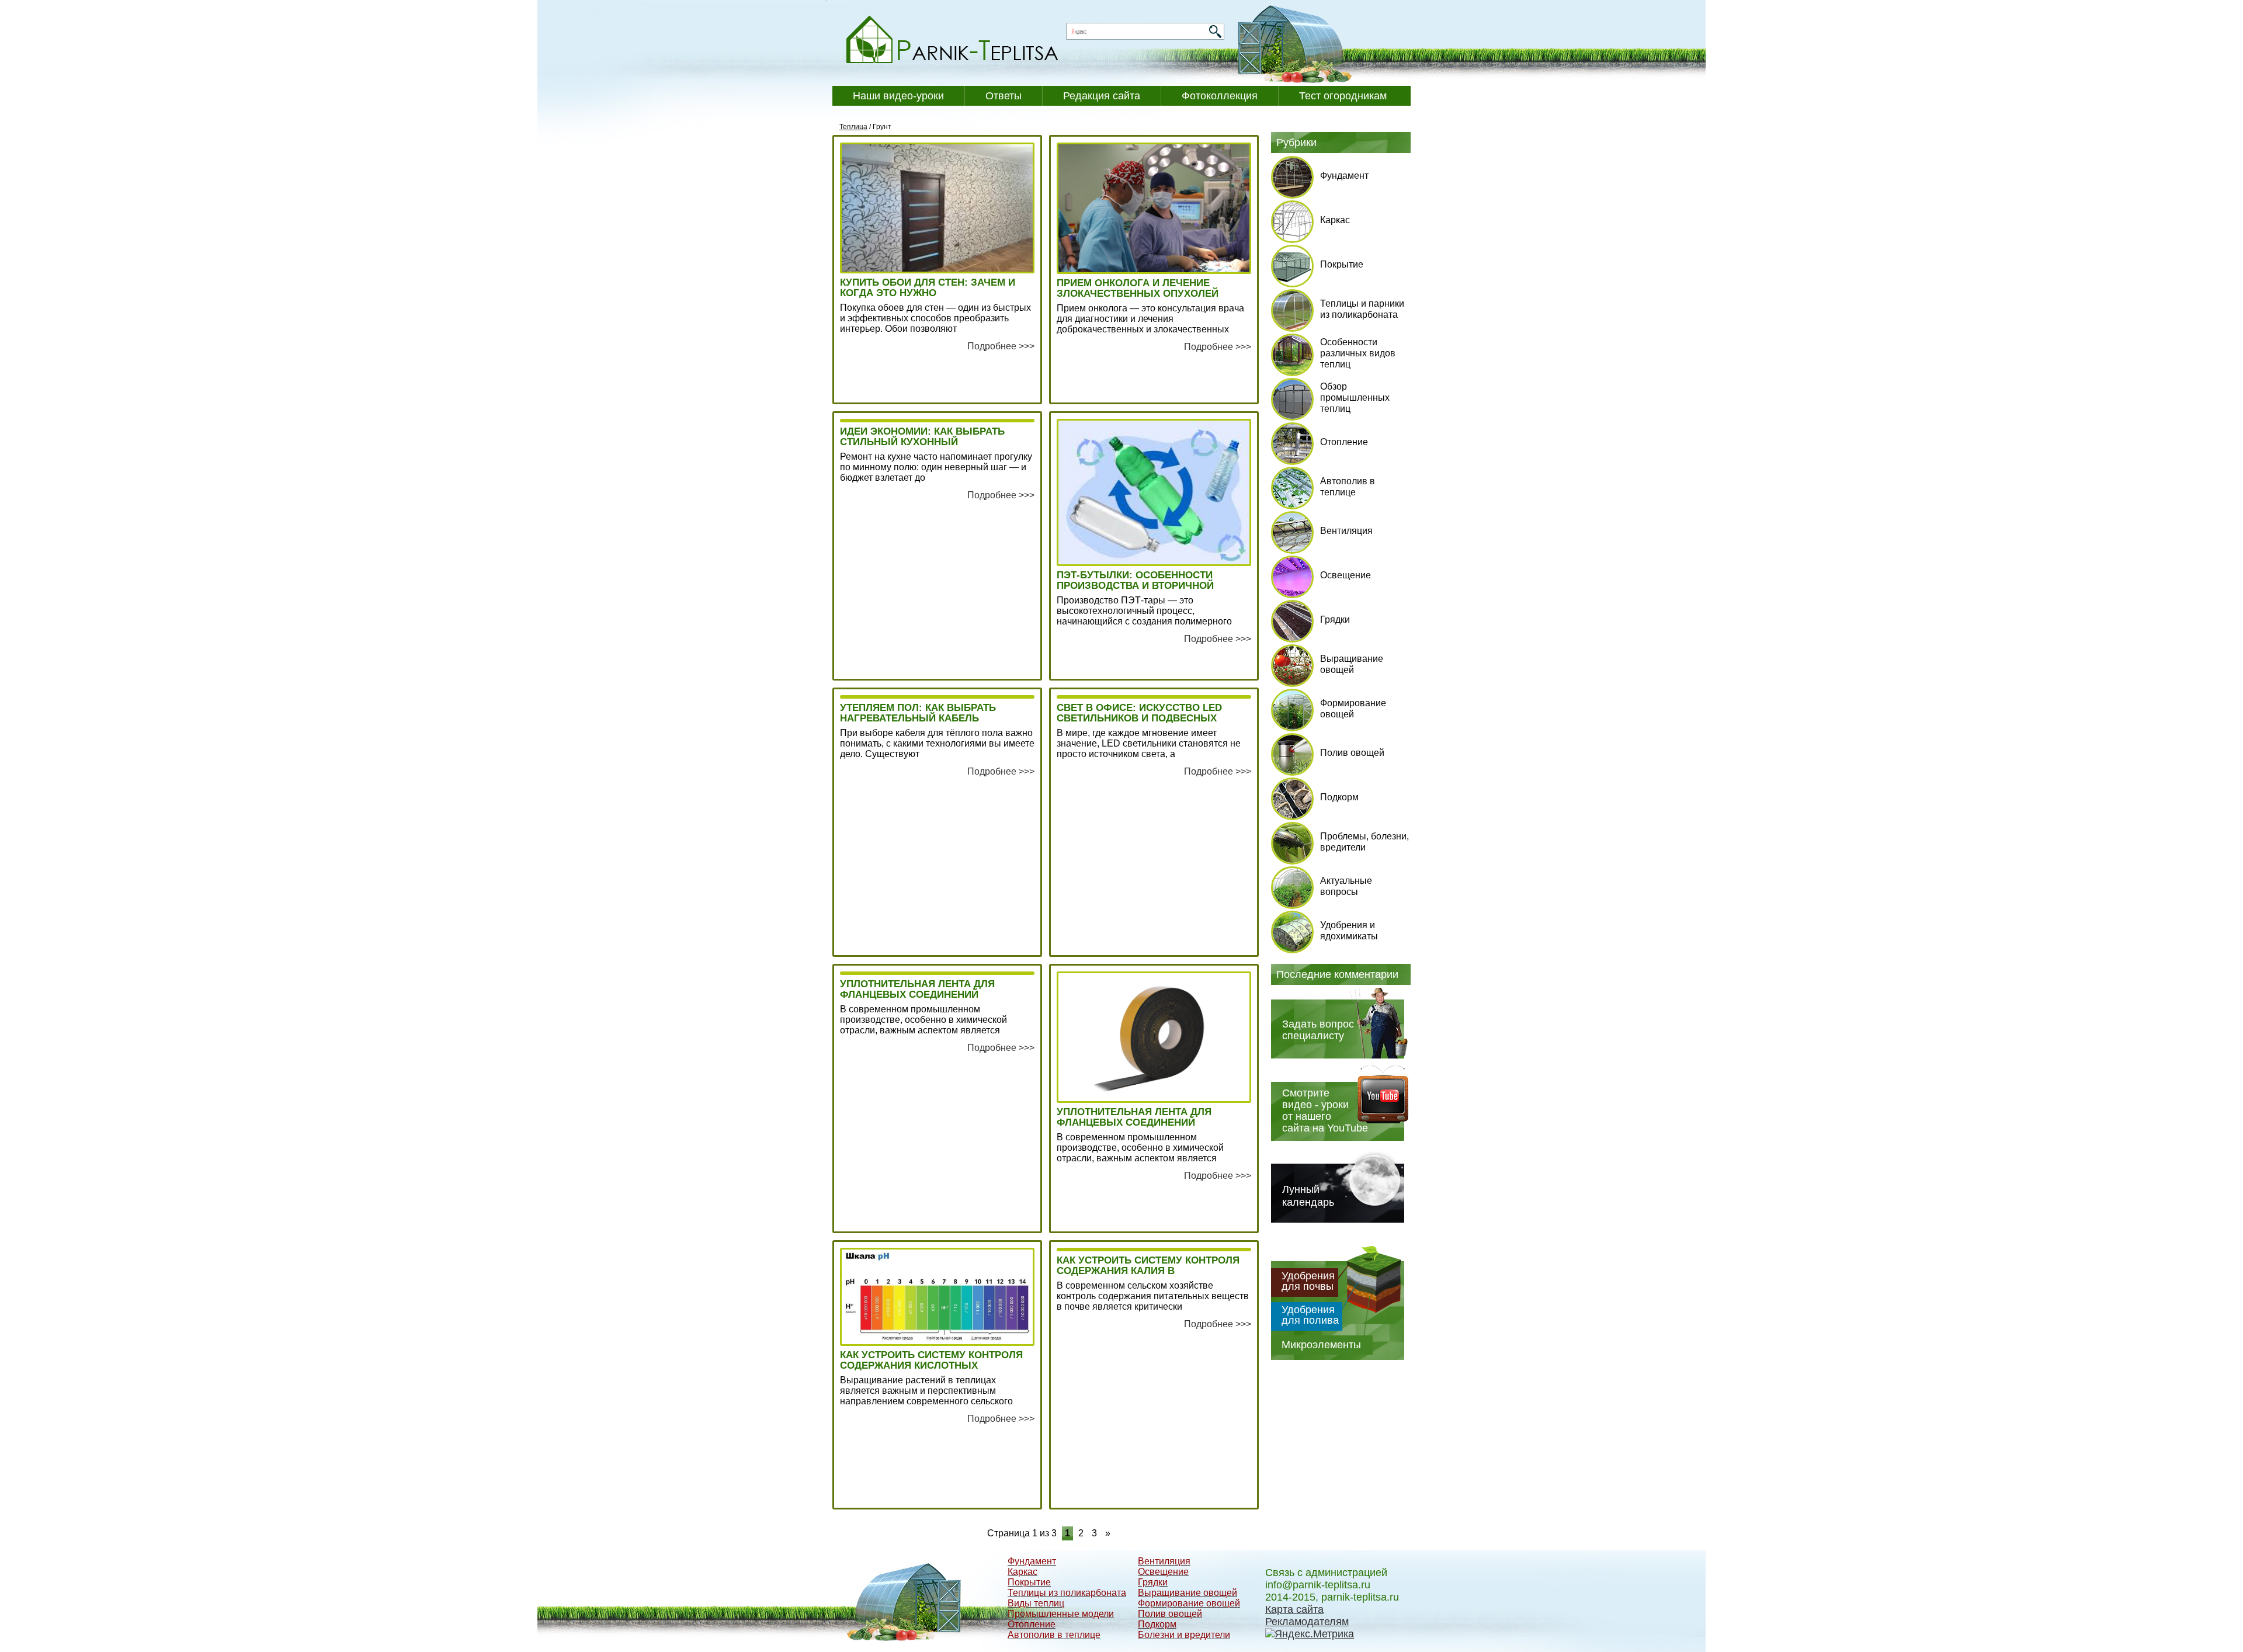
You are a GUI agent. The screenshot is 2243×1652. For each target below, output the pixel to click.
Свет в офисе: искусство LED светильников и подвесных (1139, 713)
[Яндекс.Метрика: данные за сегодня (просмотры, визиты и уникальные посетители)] (1310, 1634)
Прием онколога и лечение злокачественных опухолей (1138, 289)
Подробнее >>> (1001, 346)
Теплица (853, 127)
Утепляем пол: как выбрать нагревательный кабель (918, 713)
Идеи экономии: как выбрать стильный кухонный (922, 437)
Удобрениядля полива (1310, 1315)
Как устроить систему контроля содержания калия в (1148, 1266)
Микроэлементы (1321, 1345)
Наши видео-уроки (898, 96)
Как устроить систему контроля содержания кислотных (931, 1361)
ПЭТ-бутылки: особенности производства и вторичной (1135, 581)
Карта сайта (1294, 1609)
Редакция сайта (1102, 96)
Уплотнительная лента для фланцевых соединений (917, 990)
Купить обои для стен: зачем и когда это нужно (928, 288)
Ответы (1004, 96)
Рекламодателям (1307, 1622)
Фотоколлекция (1220, 96)
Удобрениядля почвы (1308, 1281)
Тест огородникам (1343, 96)
